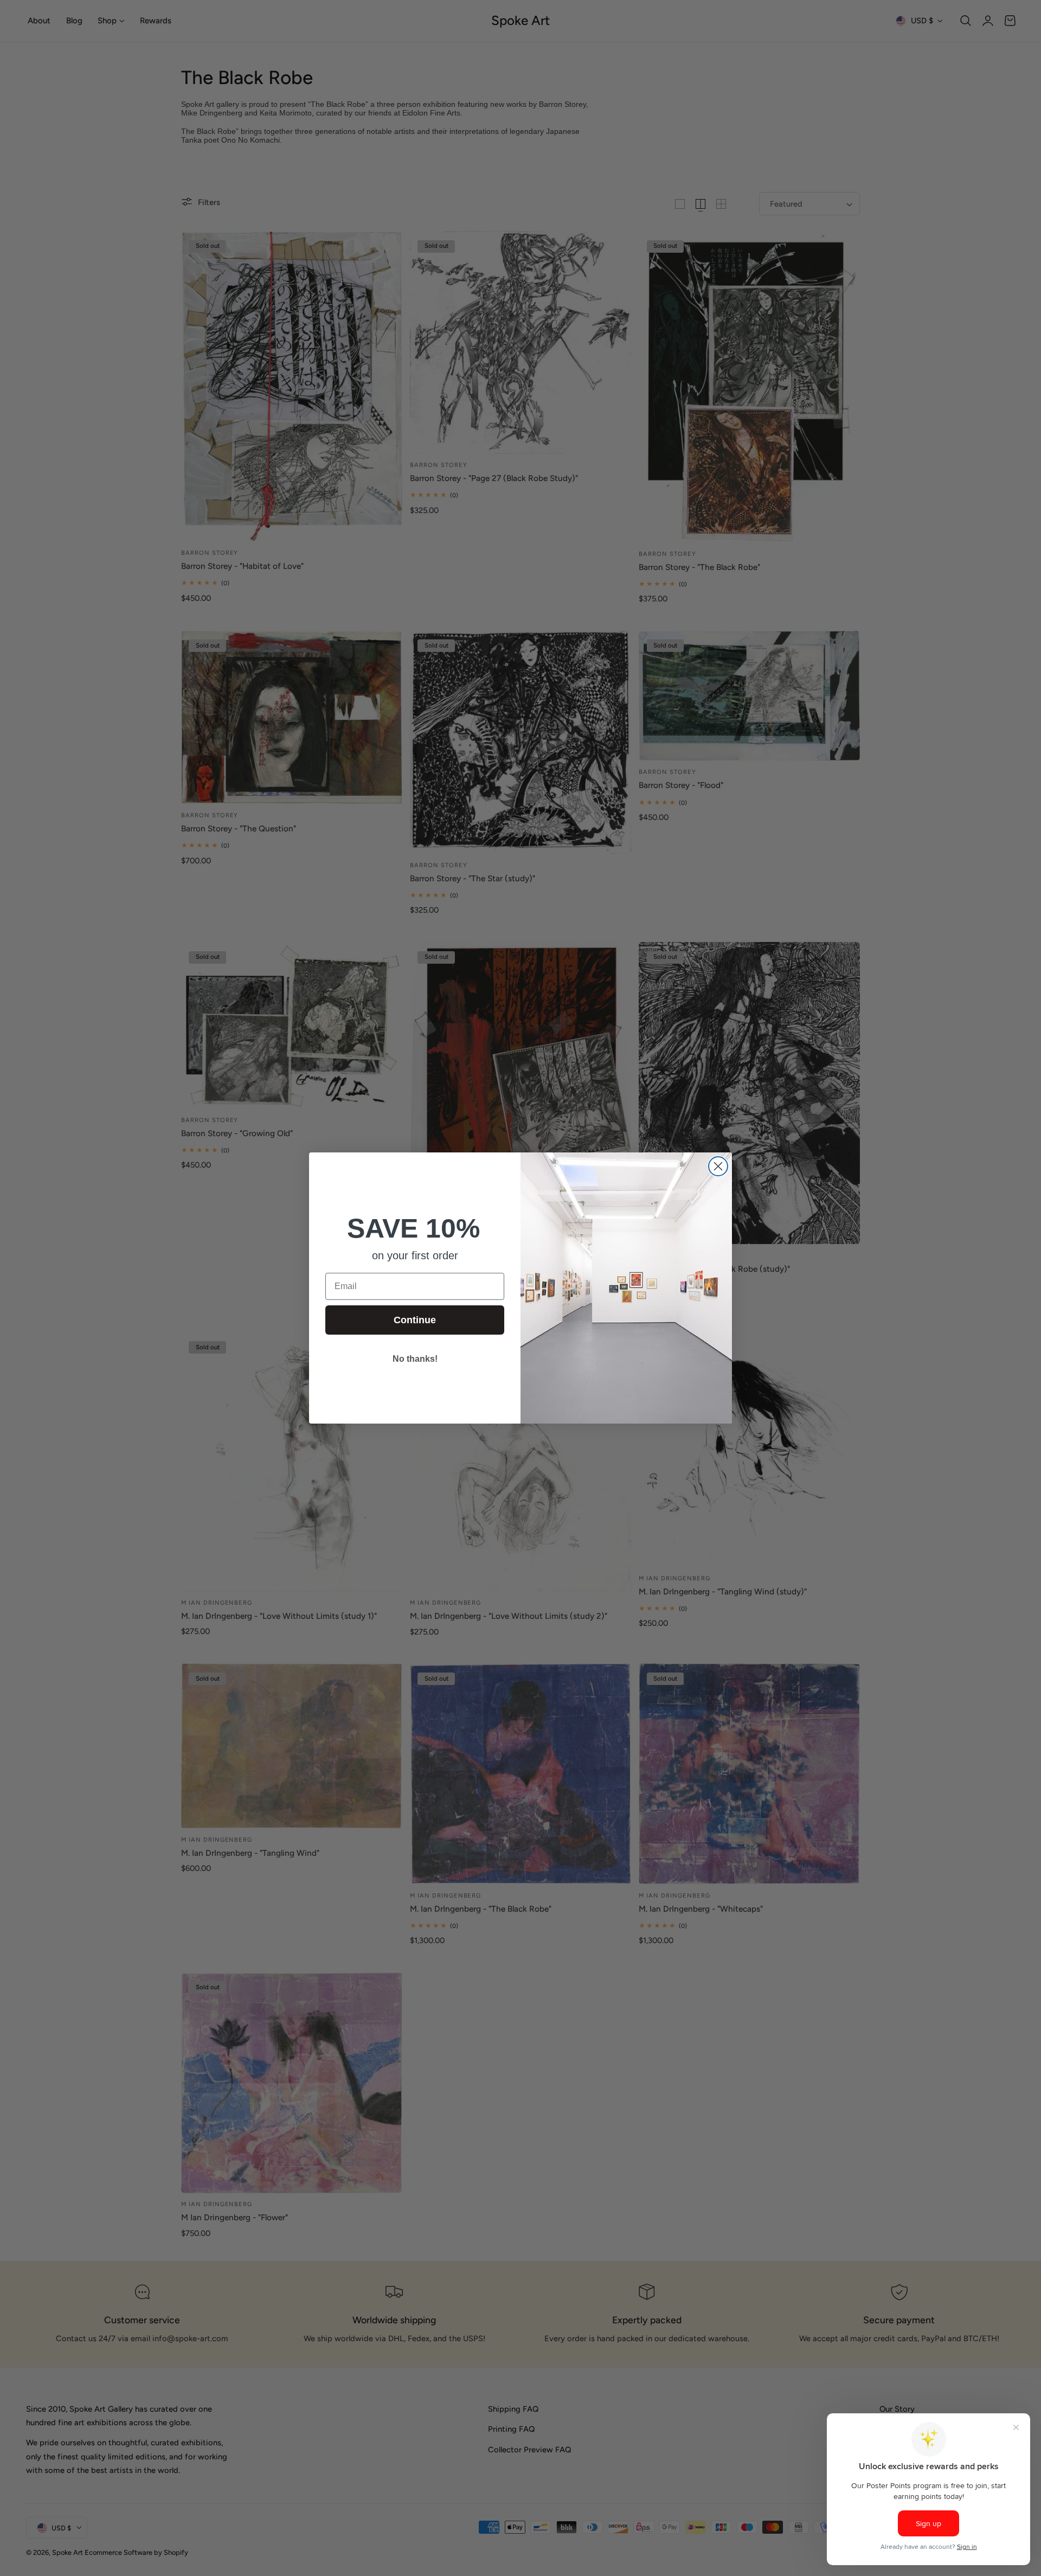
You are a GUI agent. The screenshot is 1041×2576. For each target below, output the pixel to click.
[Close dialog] (718, 1166)
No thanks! (415, 1359)
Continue (415, 1320)
